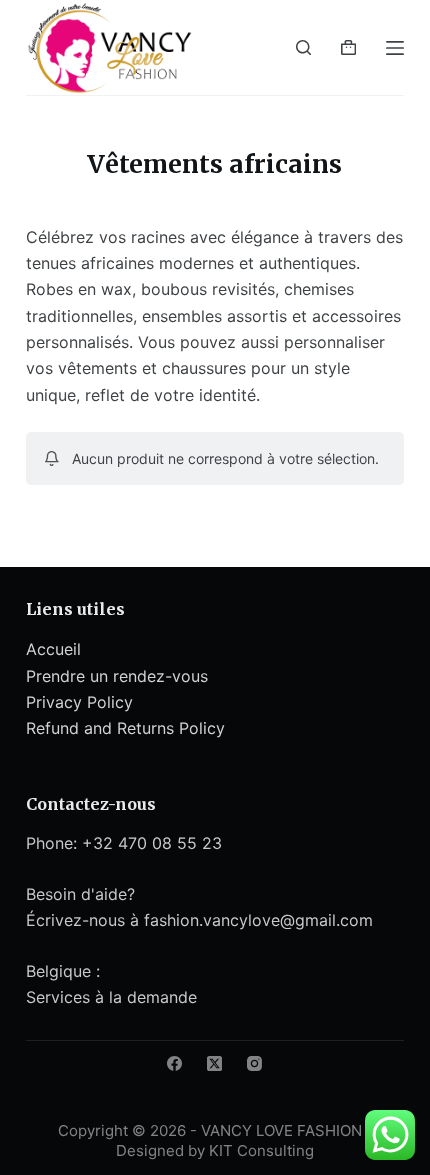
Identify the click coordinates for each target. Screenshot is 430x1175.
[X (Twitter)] (214, 1063)
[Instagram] (254, 1063)
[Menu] (395, 48)
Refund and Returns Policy (125, 728)
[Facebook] (174, 1063)
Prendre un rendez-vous (117, 676)
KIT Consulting (261, 1150)
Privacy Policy (79, 702)
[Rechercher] (303, 47)
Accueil (53, 649)
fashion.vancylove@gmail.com (258, 920)
